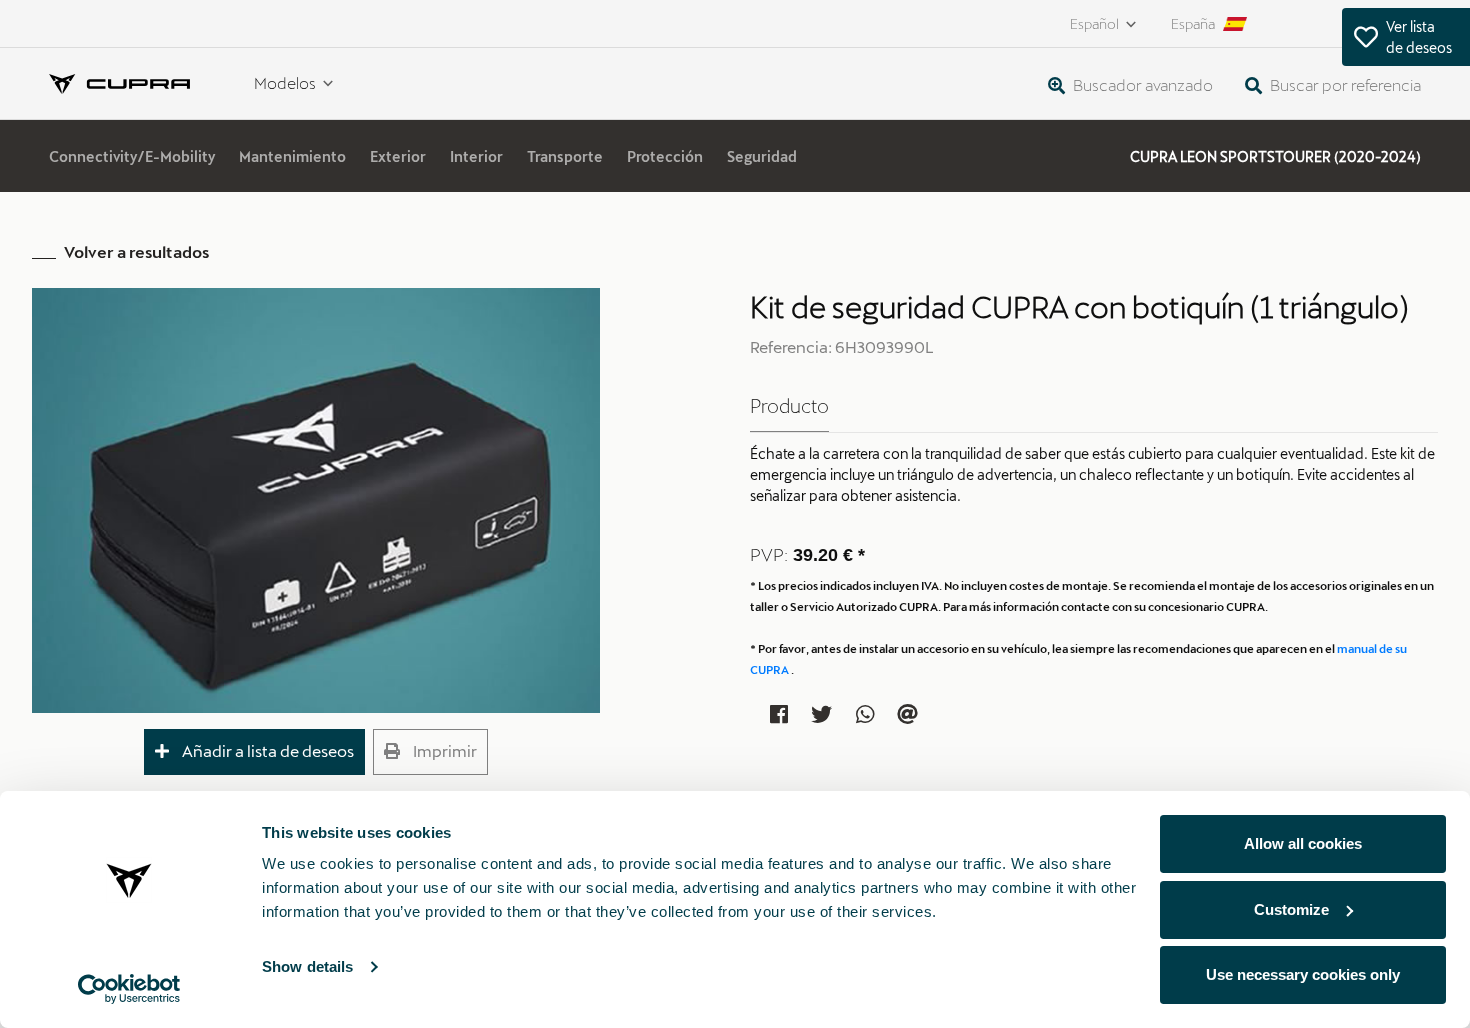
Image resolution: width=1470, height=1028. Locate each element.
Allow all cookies (1303, 843)
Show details (307, 966)
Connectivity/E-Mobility (132, 156)
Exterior (398, 156)
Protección (665, 156)
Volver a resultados (136, 251)
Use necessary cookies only (1303, 974)
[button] (254, 752)
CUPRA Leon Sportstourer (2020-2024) (1275, 156)
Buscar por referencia (1344, 84)
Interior (476, 156)
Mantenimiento (292, 156)
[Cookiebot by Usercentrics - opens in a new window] (129, 989)
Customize (1291, 909)
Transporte (565, 156)
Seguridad (762, 156)
